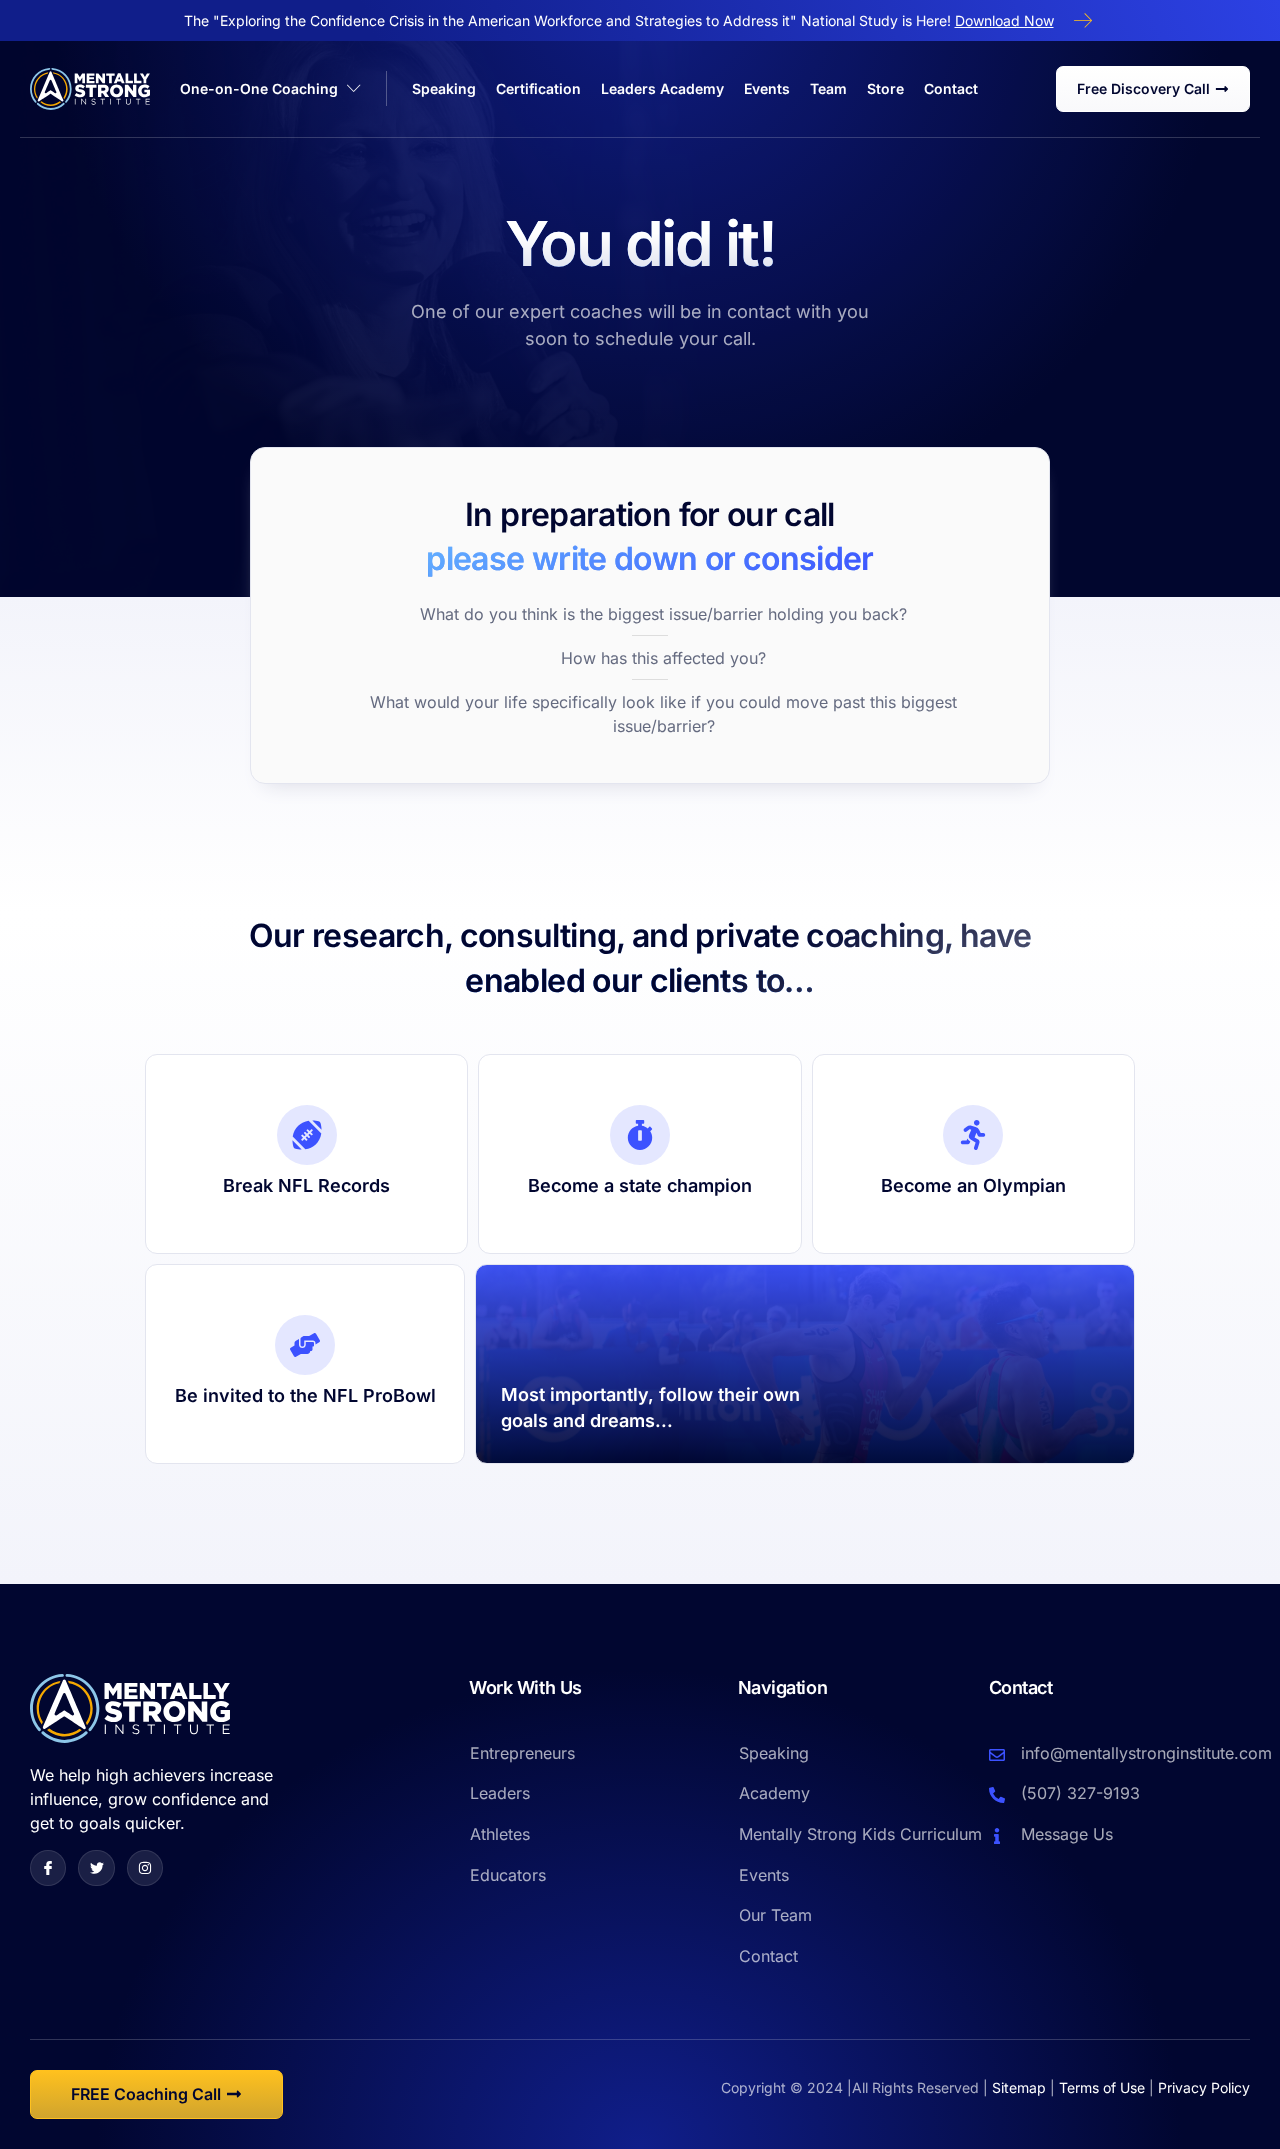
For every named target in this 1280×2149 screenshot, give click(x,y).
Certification (538, 88)
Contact (951, 88)
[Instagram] (145, 1868)
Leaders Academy (662, 88)
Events (767, 88)
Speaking (444, 88)
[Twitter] (96, 1868)
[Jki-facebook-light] (48, 1868)
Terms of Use (1102, 2087)
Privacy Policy (1204, 2087)
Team (828, 88)
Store (885, 88)
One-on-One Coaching (259, 88)
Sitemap (1019, 2087)
